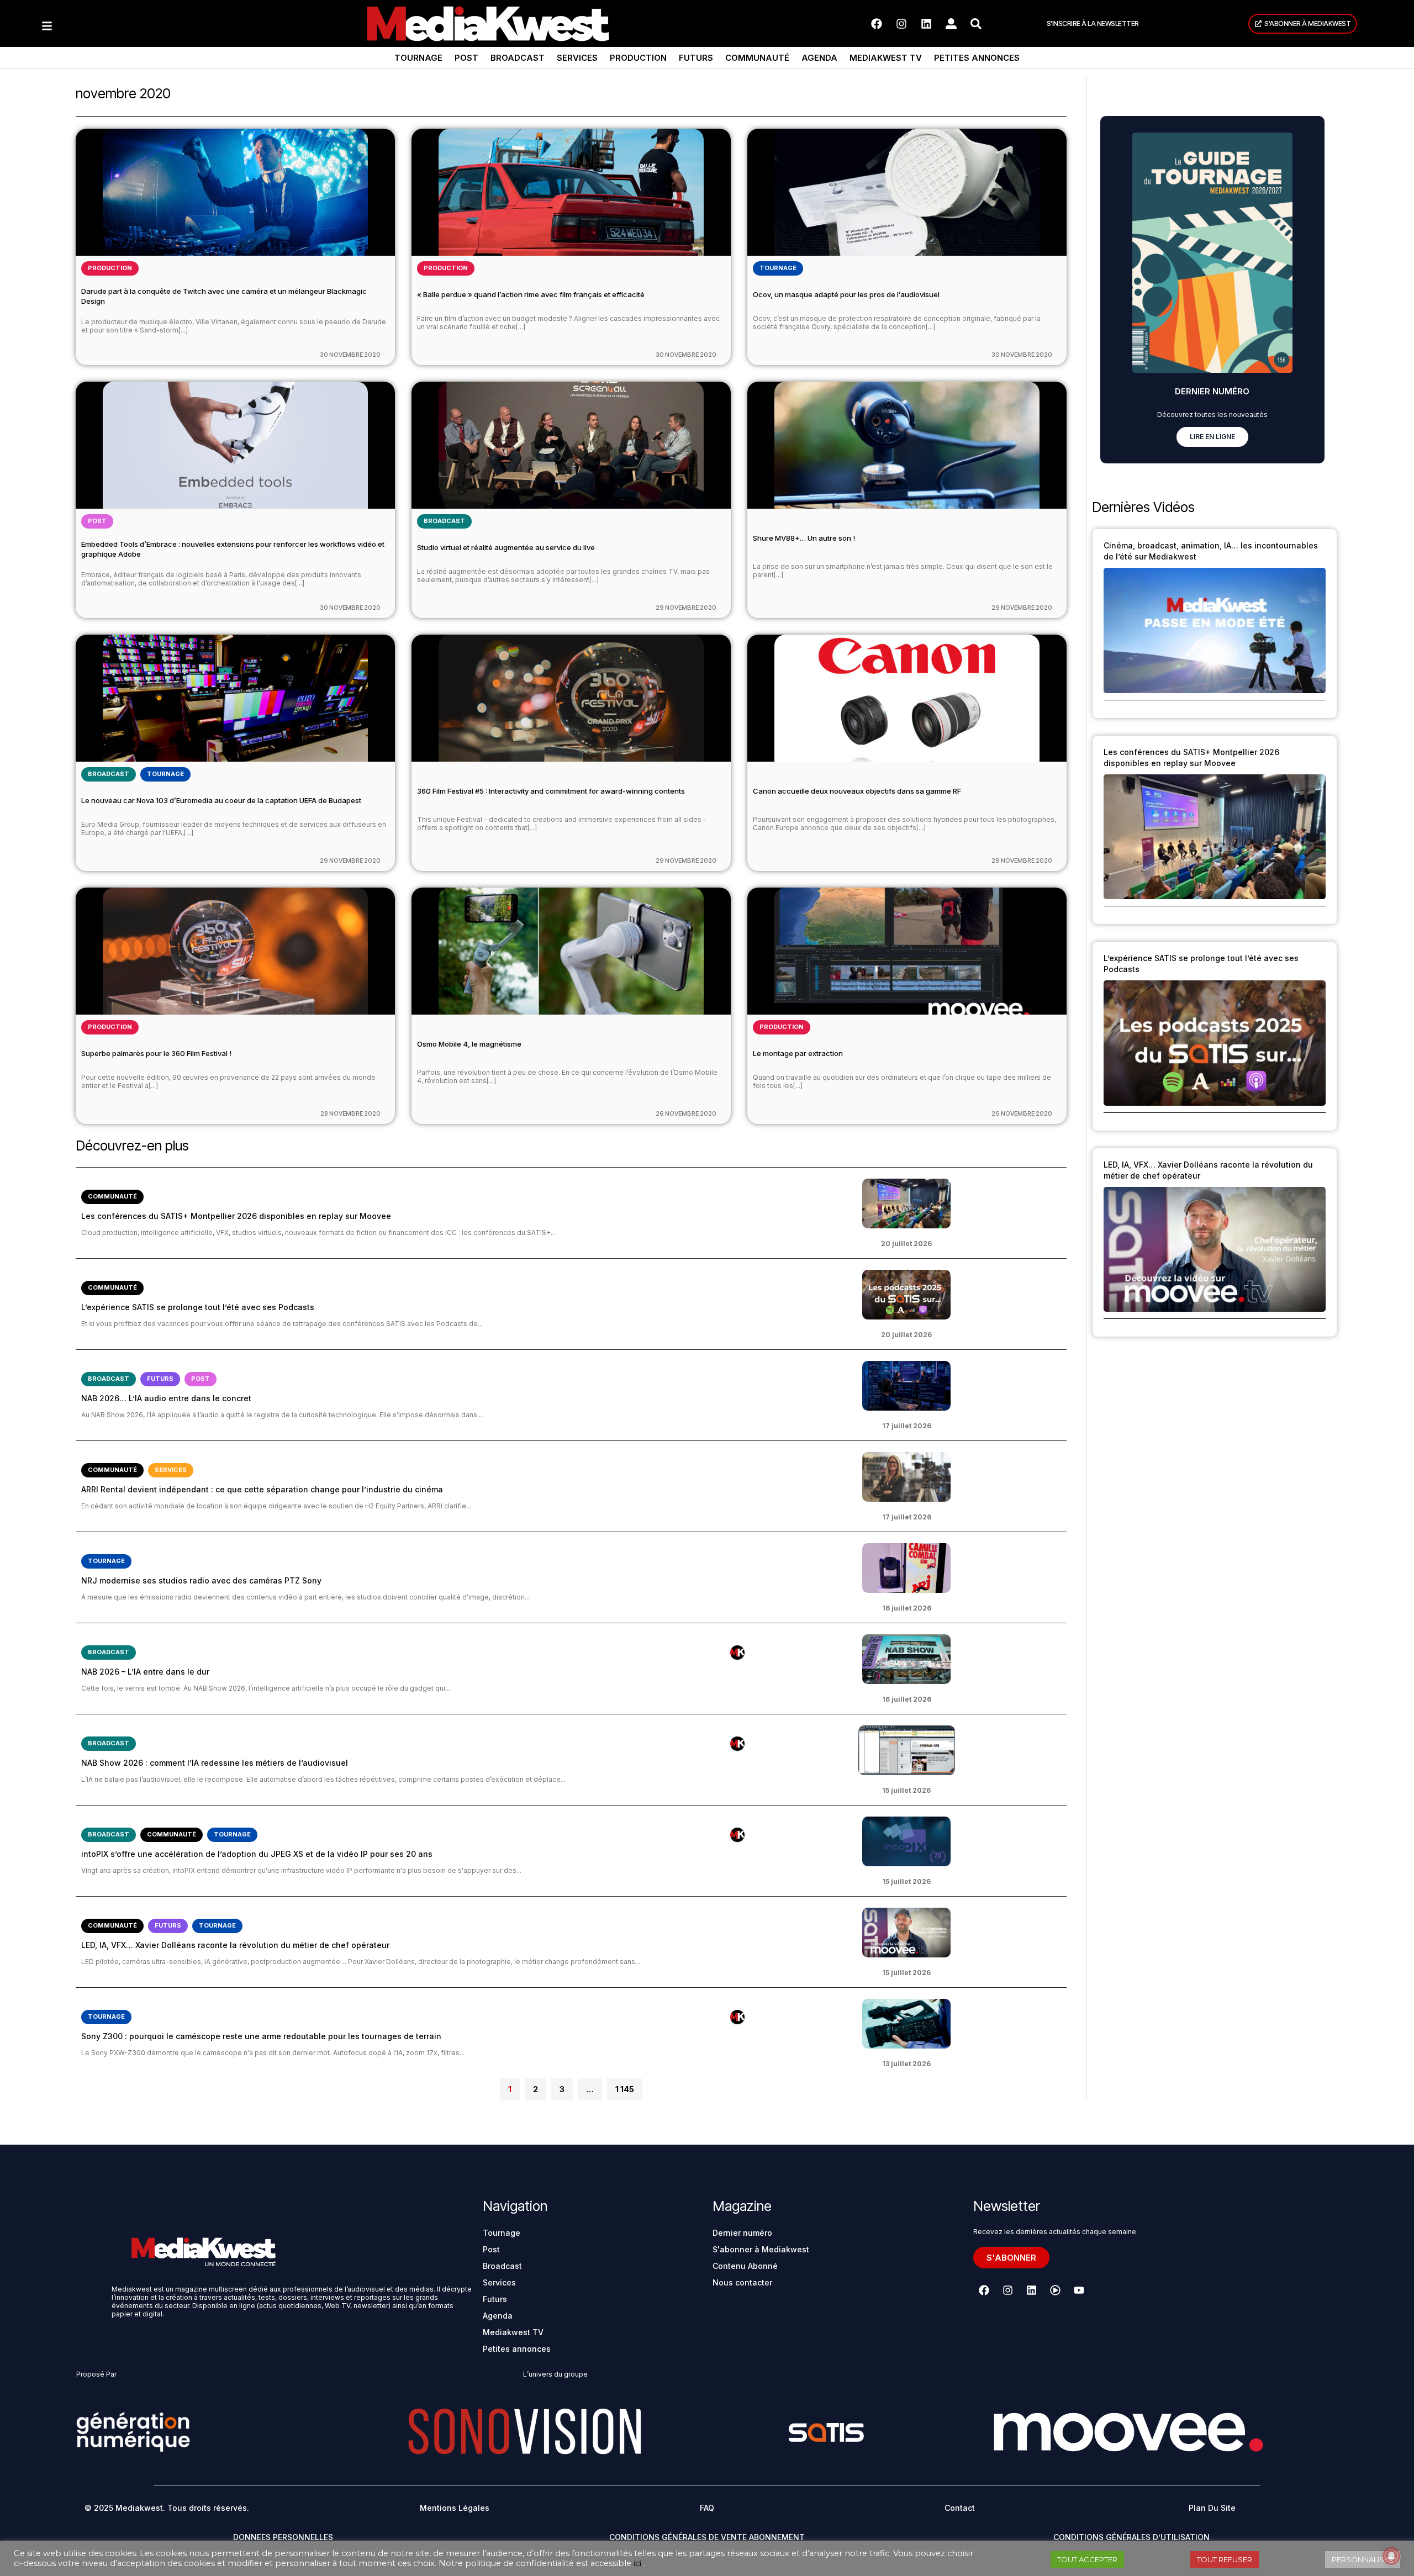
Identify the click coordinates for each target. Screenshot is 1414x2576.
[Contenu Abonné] (737, 1653)
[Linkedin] (926, 24)
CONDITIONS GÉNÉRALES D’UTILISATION (1131, 2537)
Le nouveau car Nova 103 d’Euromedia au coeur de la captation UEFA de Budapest (221, 800)
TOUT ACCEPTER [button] (1087, 2559)
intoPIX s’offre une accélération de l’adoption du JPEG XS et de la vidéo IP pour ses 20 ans (257, 1854)
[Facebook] (877, 24)
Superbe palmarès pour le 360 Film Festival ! (156, 1053)
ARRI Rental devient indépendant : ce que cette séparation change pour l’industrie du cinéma (262, 1489)
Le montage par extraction (798, 1053)
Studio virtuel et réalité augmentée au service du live (506, 547)
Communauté (757, 58)
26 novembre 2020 (686, 1113)
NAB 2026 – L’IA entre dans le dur (145, 1672)
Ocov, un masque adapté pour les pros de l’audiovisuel (846, 294)
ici (637, 2563)
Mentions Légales (455, 2508)
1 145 (624, 2086)
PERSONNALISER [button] (1363, 2559)
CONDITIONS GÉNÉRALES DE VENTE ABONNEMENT (707, 2537)
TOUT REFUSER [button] (1225, 2559)
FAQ (707, 2508)
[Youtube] (1079, 2290)
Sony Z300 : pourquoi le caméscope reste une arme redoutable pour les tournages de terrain (261, 2036)
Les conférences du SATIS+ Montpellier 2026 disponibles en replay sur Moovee (236, 1216)
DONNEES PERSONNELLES (283, 2537)
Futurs (696, 58)
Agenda (819, 58)
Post (466, 58)
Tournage (418, 58)
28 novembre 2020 (350, 1113)
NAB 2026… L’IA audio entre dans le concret (166, 1398)
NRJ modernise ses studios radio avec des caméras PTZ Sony (201, 1580)
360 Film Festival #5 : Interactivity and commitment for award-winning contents (551, 791)
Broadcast (518, 58)
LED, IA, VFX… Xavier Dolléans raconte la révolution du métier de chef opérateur (235, 1945)
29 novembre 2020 (686, 608)
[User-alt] (951, 24)
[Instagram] (901, 24)
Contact (960, 2508)
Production (638, 58)
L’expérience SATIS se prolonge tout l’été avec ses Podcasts (198, 1307)
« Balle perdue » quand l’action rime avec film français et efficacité (531, 294)
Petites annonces (977, 58)
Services (577, 58)
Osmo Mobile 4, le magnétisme (469, 1044)
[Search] (976, 24)
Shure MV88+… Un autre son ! (804, 538)
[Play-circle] (1055, 2290)
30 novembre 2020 (350, 355)
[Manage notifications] (1391, 2556)
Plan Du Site (1212, 2508)
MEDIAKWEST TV (886, 58)
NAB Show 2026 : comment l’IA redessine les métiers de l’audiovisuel (215, 1763)
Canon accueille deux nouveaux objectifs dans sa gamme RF (857, 791)
